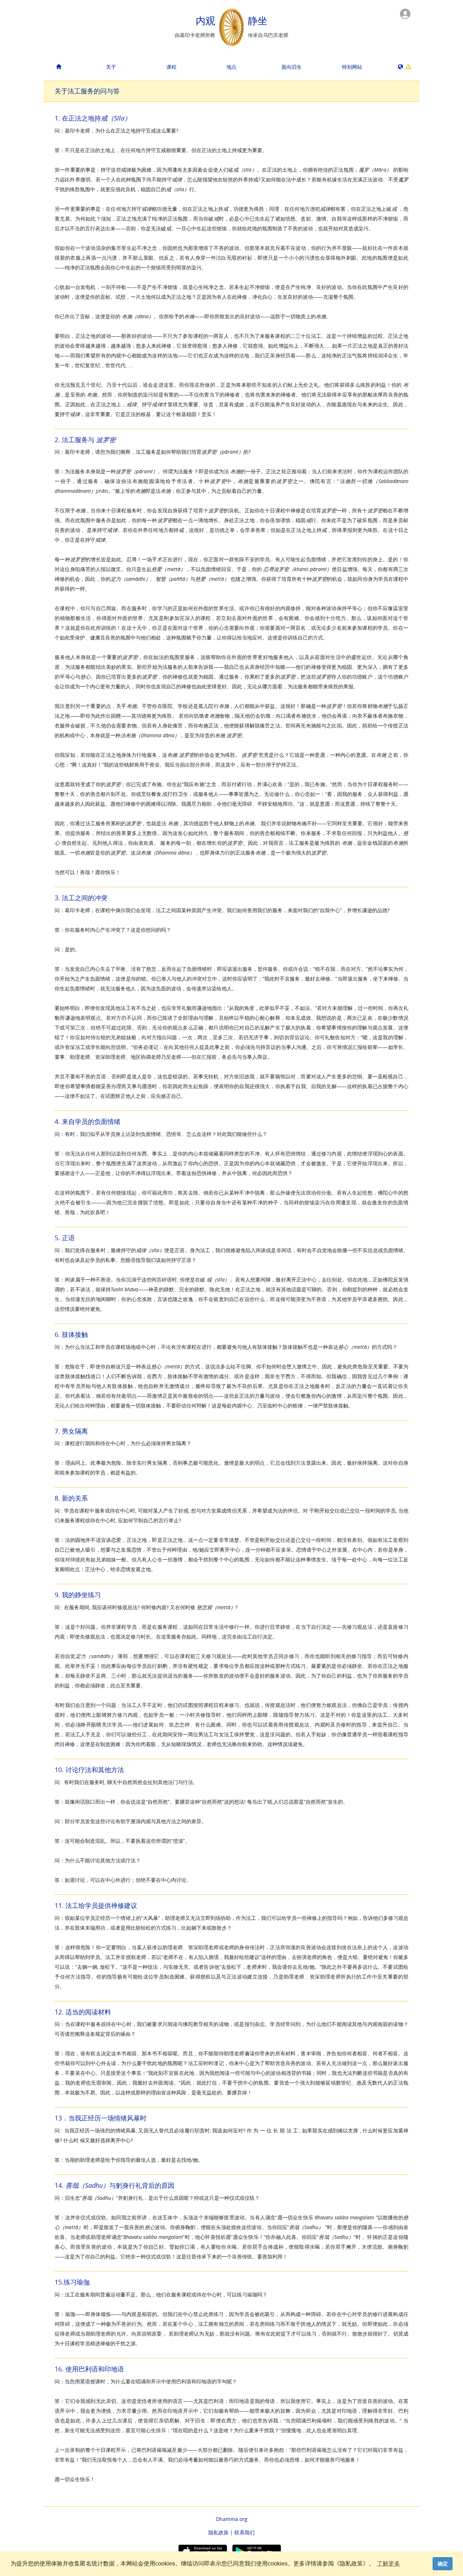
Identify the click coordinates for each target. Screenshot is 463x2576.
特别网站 (352, 67)
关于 (111, 67)
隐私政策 (218, 2532)
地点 (231, 67)
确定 (443, 2564)
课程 (171, 67)
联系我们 (245, 2532)
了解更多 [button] (388, 2564)
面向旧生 (292, 67)
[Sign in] (405, 13)
